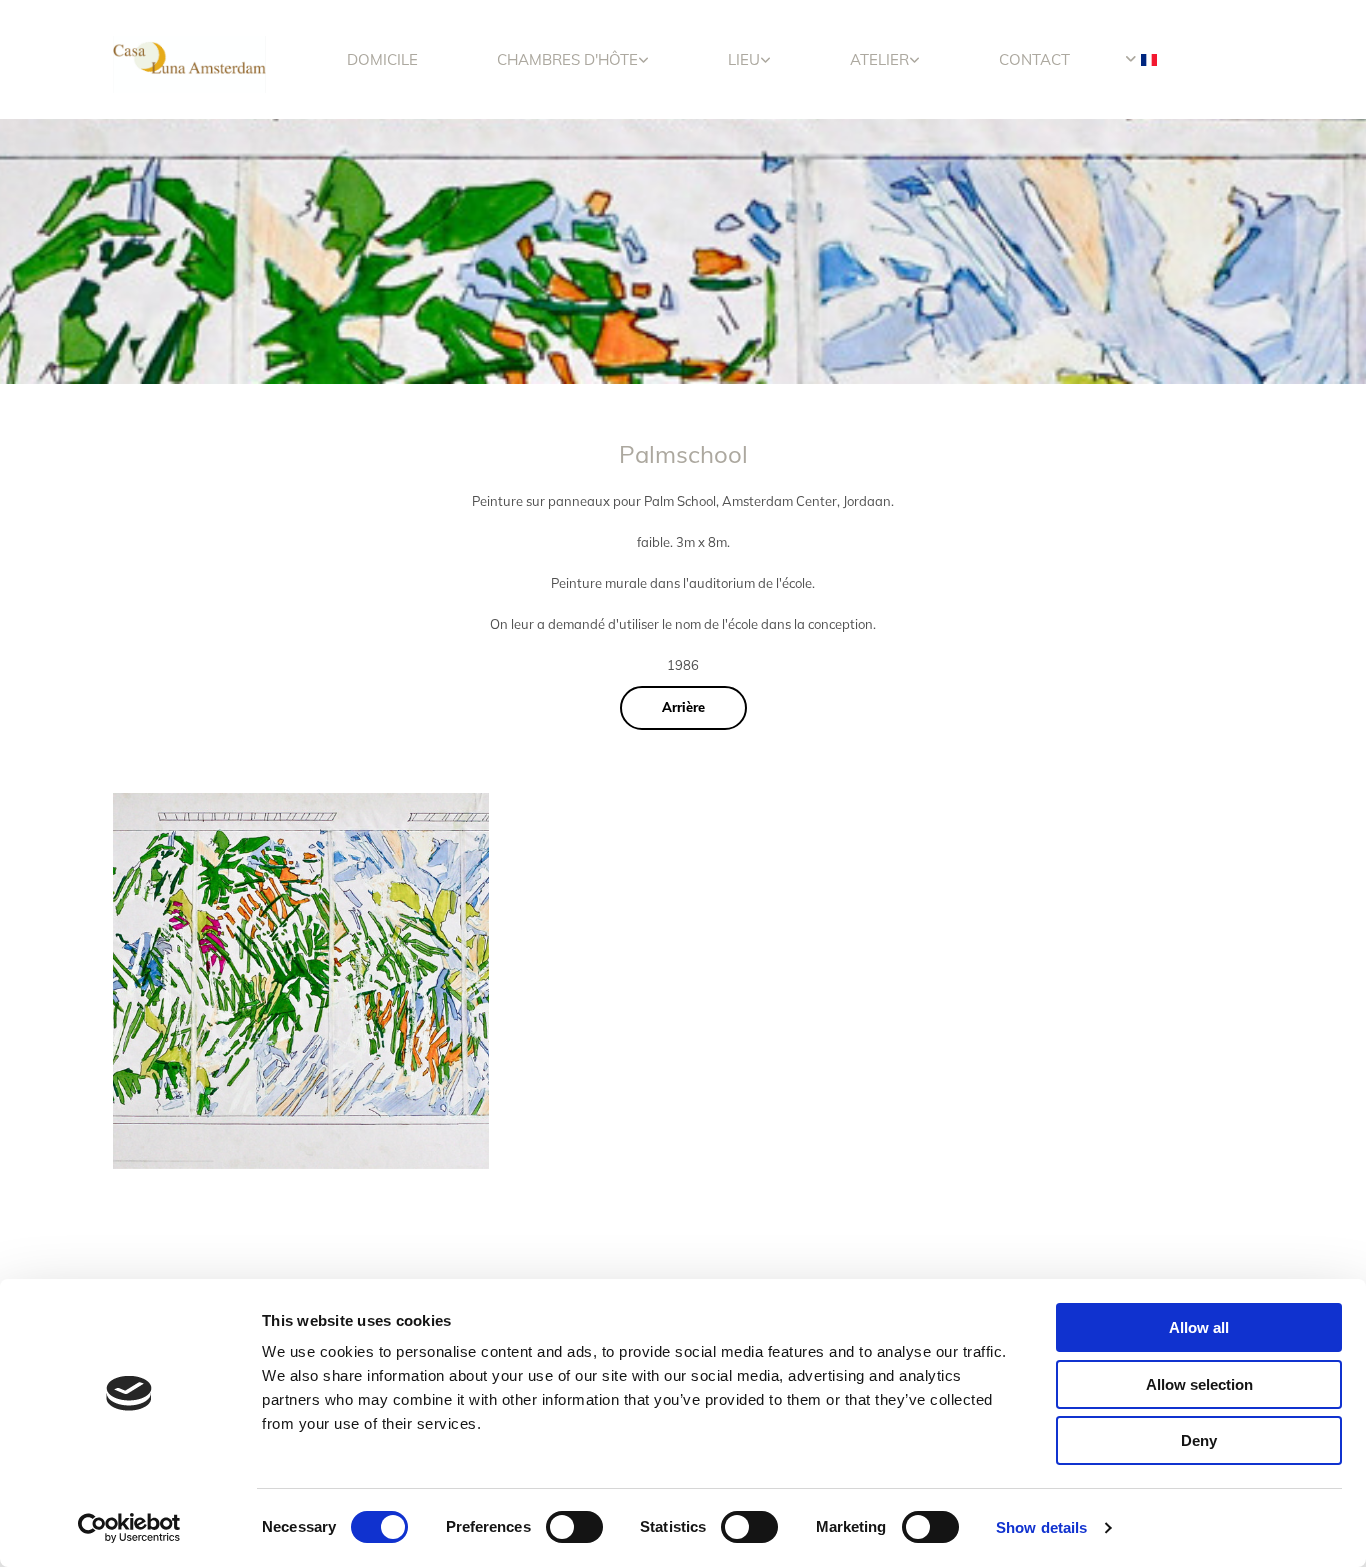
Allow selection (1199, 1384)
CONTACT (1034, 59)
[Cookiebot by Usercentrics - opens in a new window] (129, 1528)
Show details (1041, 1527)
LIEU (744, 59)
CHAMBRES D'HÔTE (567, 59)
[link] (573, 59)
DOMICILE (382, 59)
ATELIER (879, 59)
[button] (683, 708)
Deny (1199, 1440)
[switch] (574, 1527)
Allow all (1199, 1327)
